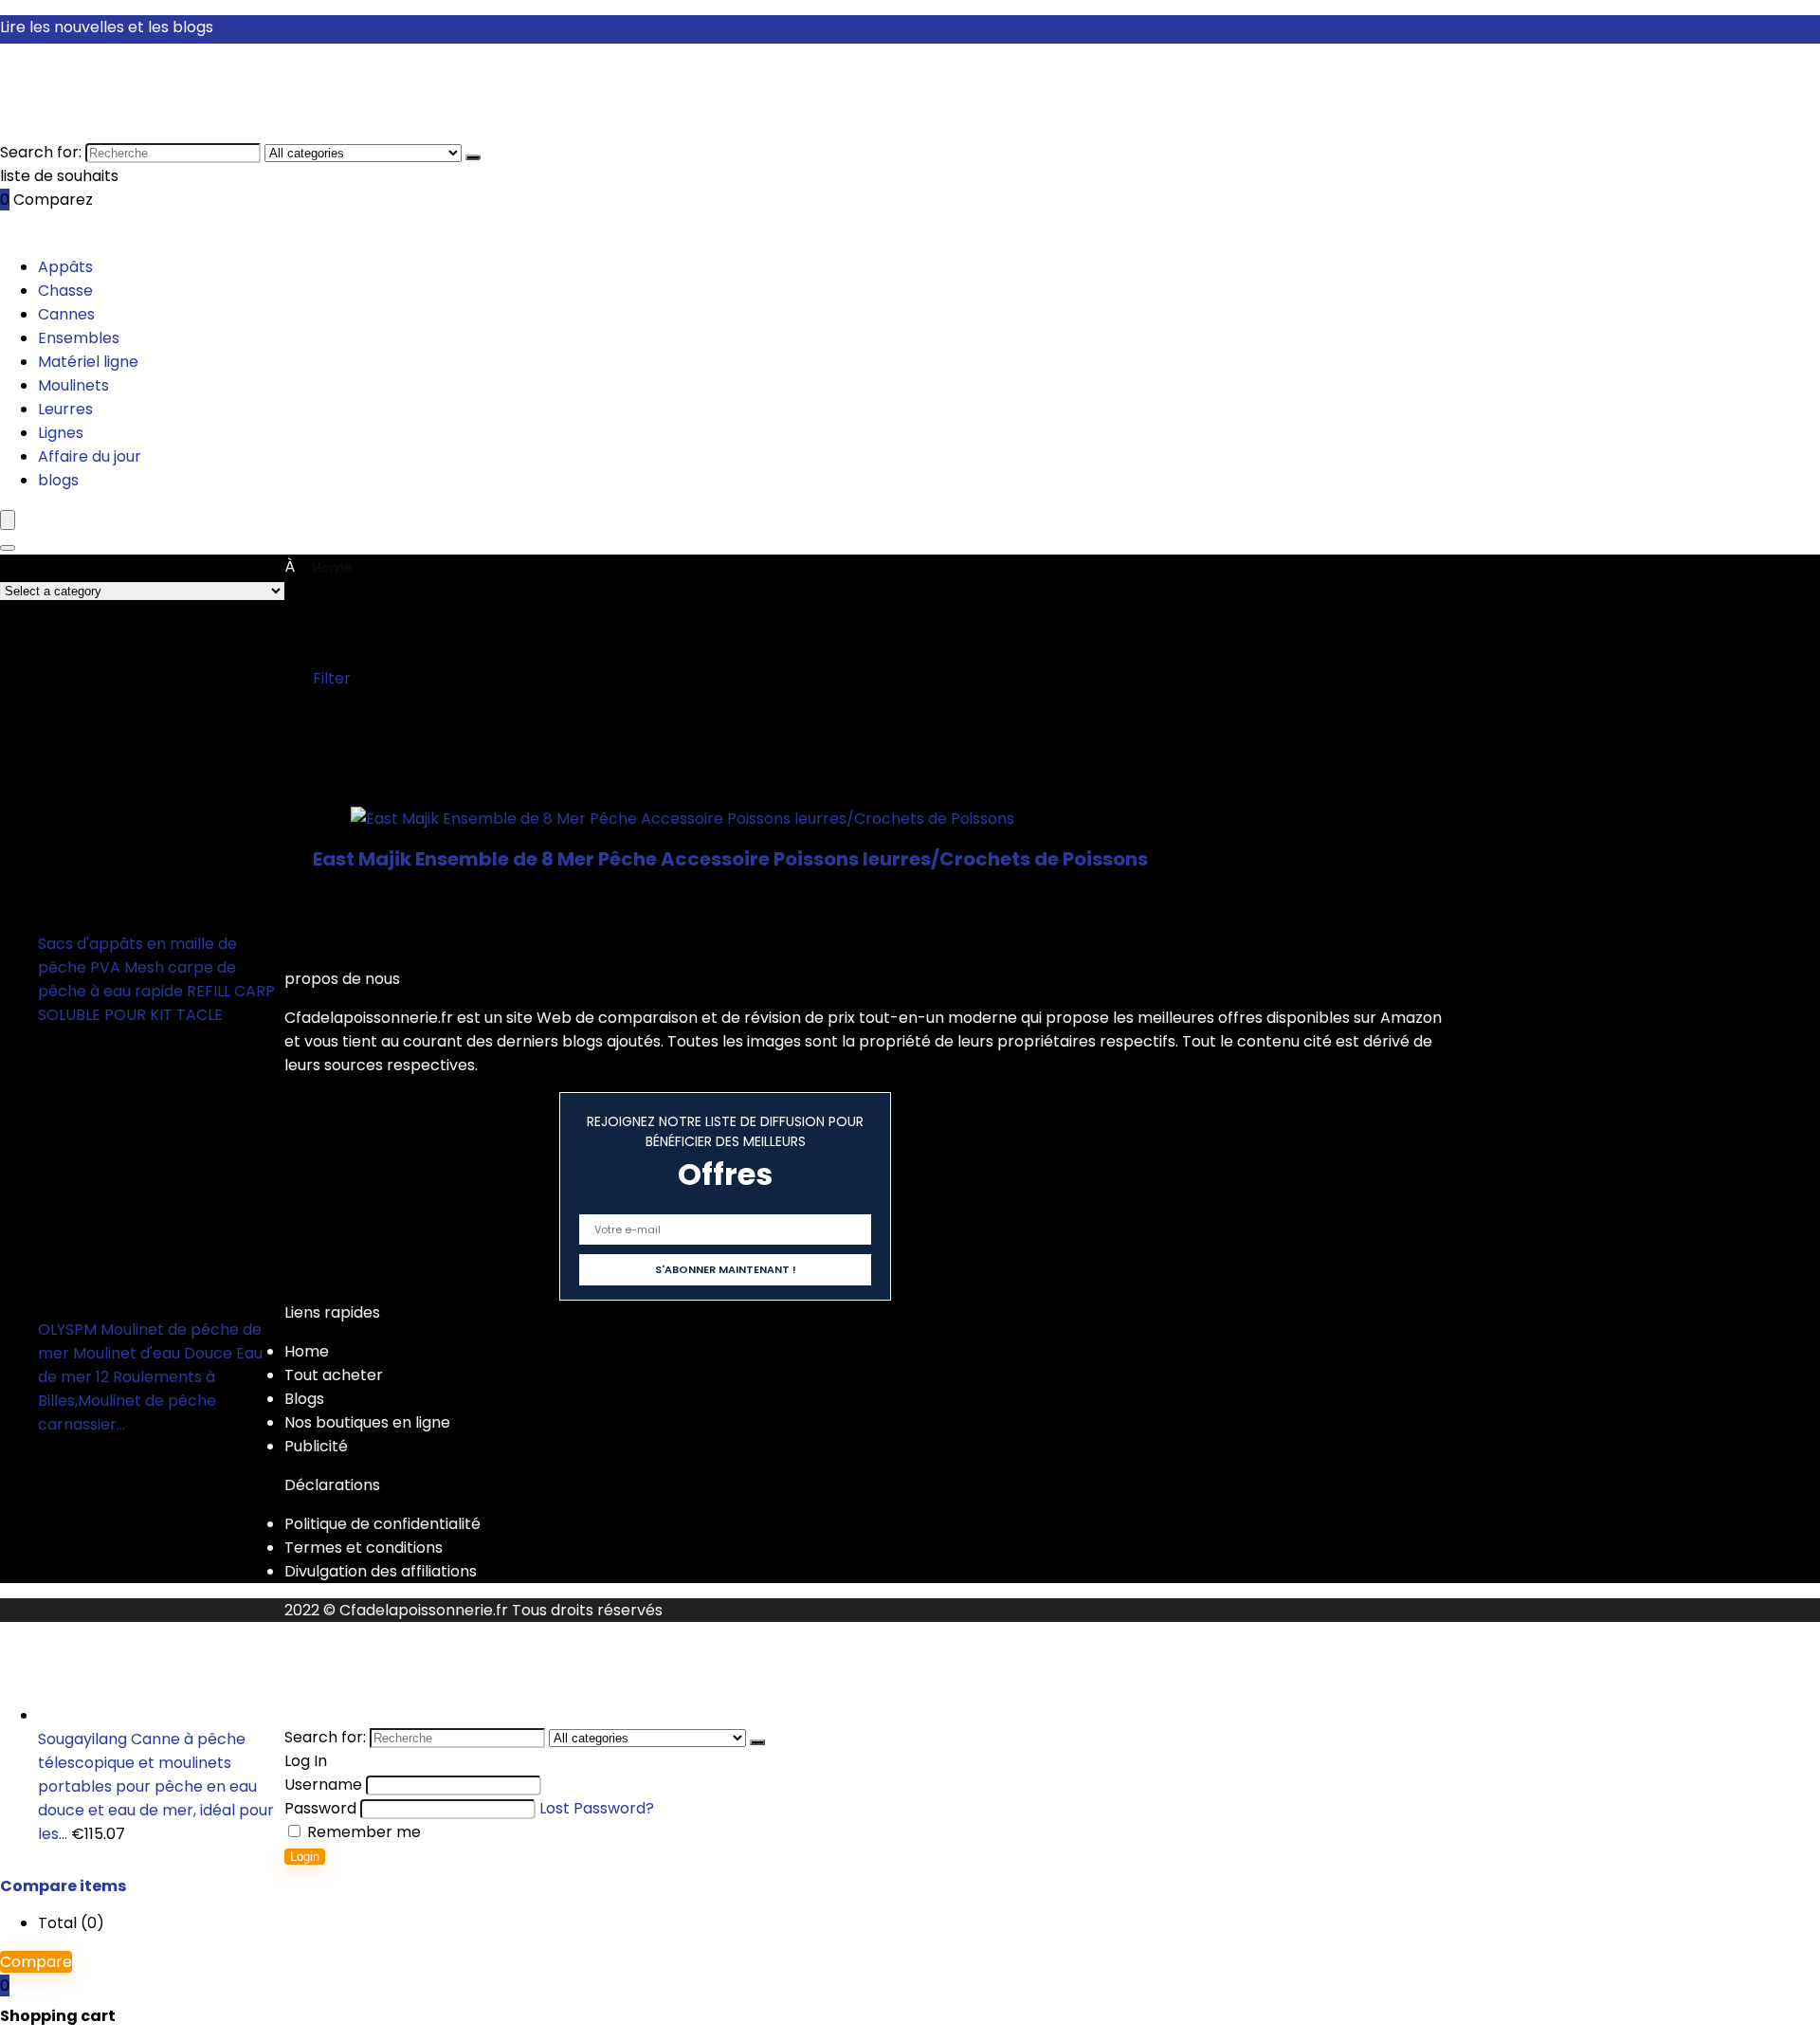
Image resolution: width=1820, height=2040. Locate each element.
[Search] (8, 548)
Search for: (41, 152)
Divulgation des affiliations (381, 1571)
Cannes (66, 314)
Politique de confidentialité (382, 1524)
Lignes (61, 433)
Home (333, 568)
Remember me (362, 1832)
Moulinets (73, 385)
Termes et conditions (364, 1548)
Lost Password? (597, 1808)
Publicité (316, 1446)
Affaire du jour (90, 456)
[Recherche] (473, 157)
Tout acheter (334, 1375)
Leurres (65, 409)
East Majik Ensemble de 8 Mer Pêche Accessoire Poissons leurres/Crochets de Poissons (730, 859)
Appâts (65, 267)
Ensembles (79, 338)
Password (320, 1808)
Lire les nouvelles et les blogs (107, 27)
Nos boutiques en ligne (367, 1422)
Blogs (304, 1399)
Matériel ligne (88, 362)
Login (305, 1857)
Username (323, 1785)
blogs (58, 480)
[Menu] (8, 520)
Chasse (65, 291)
